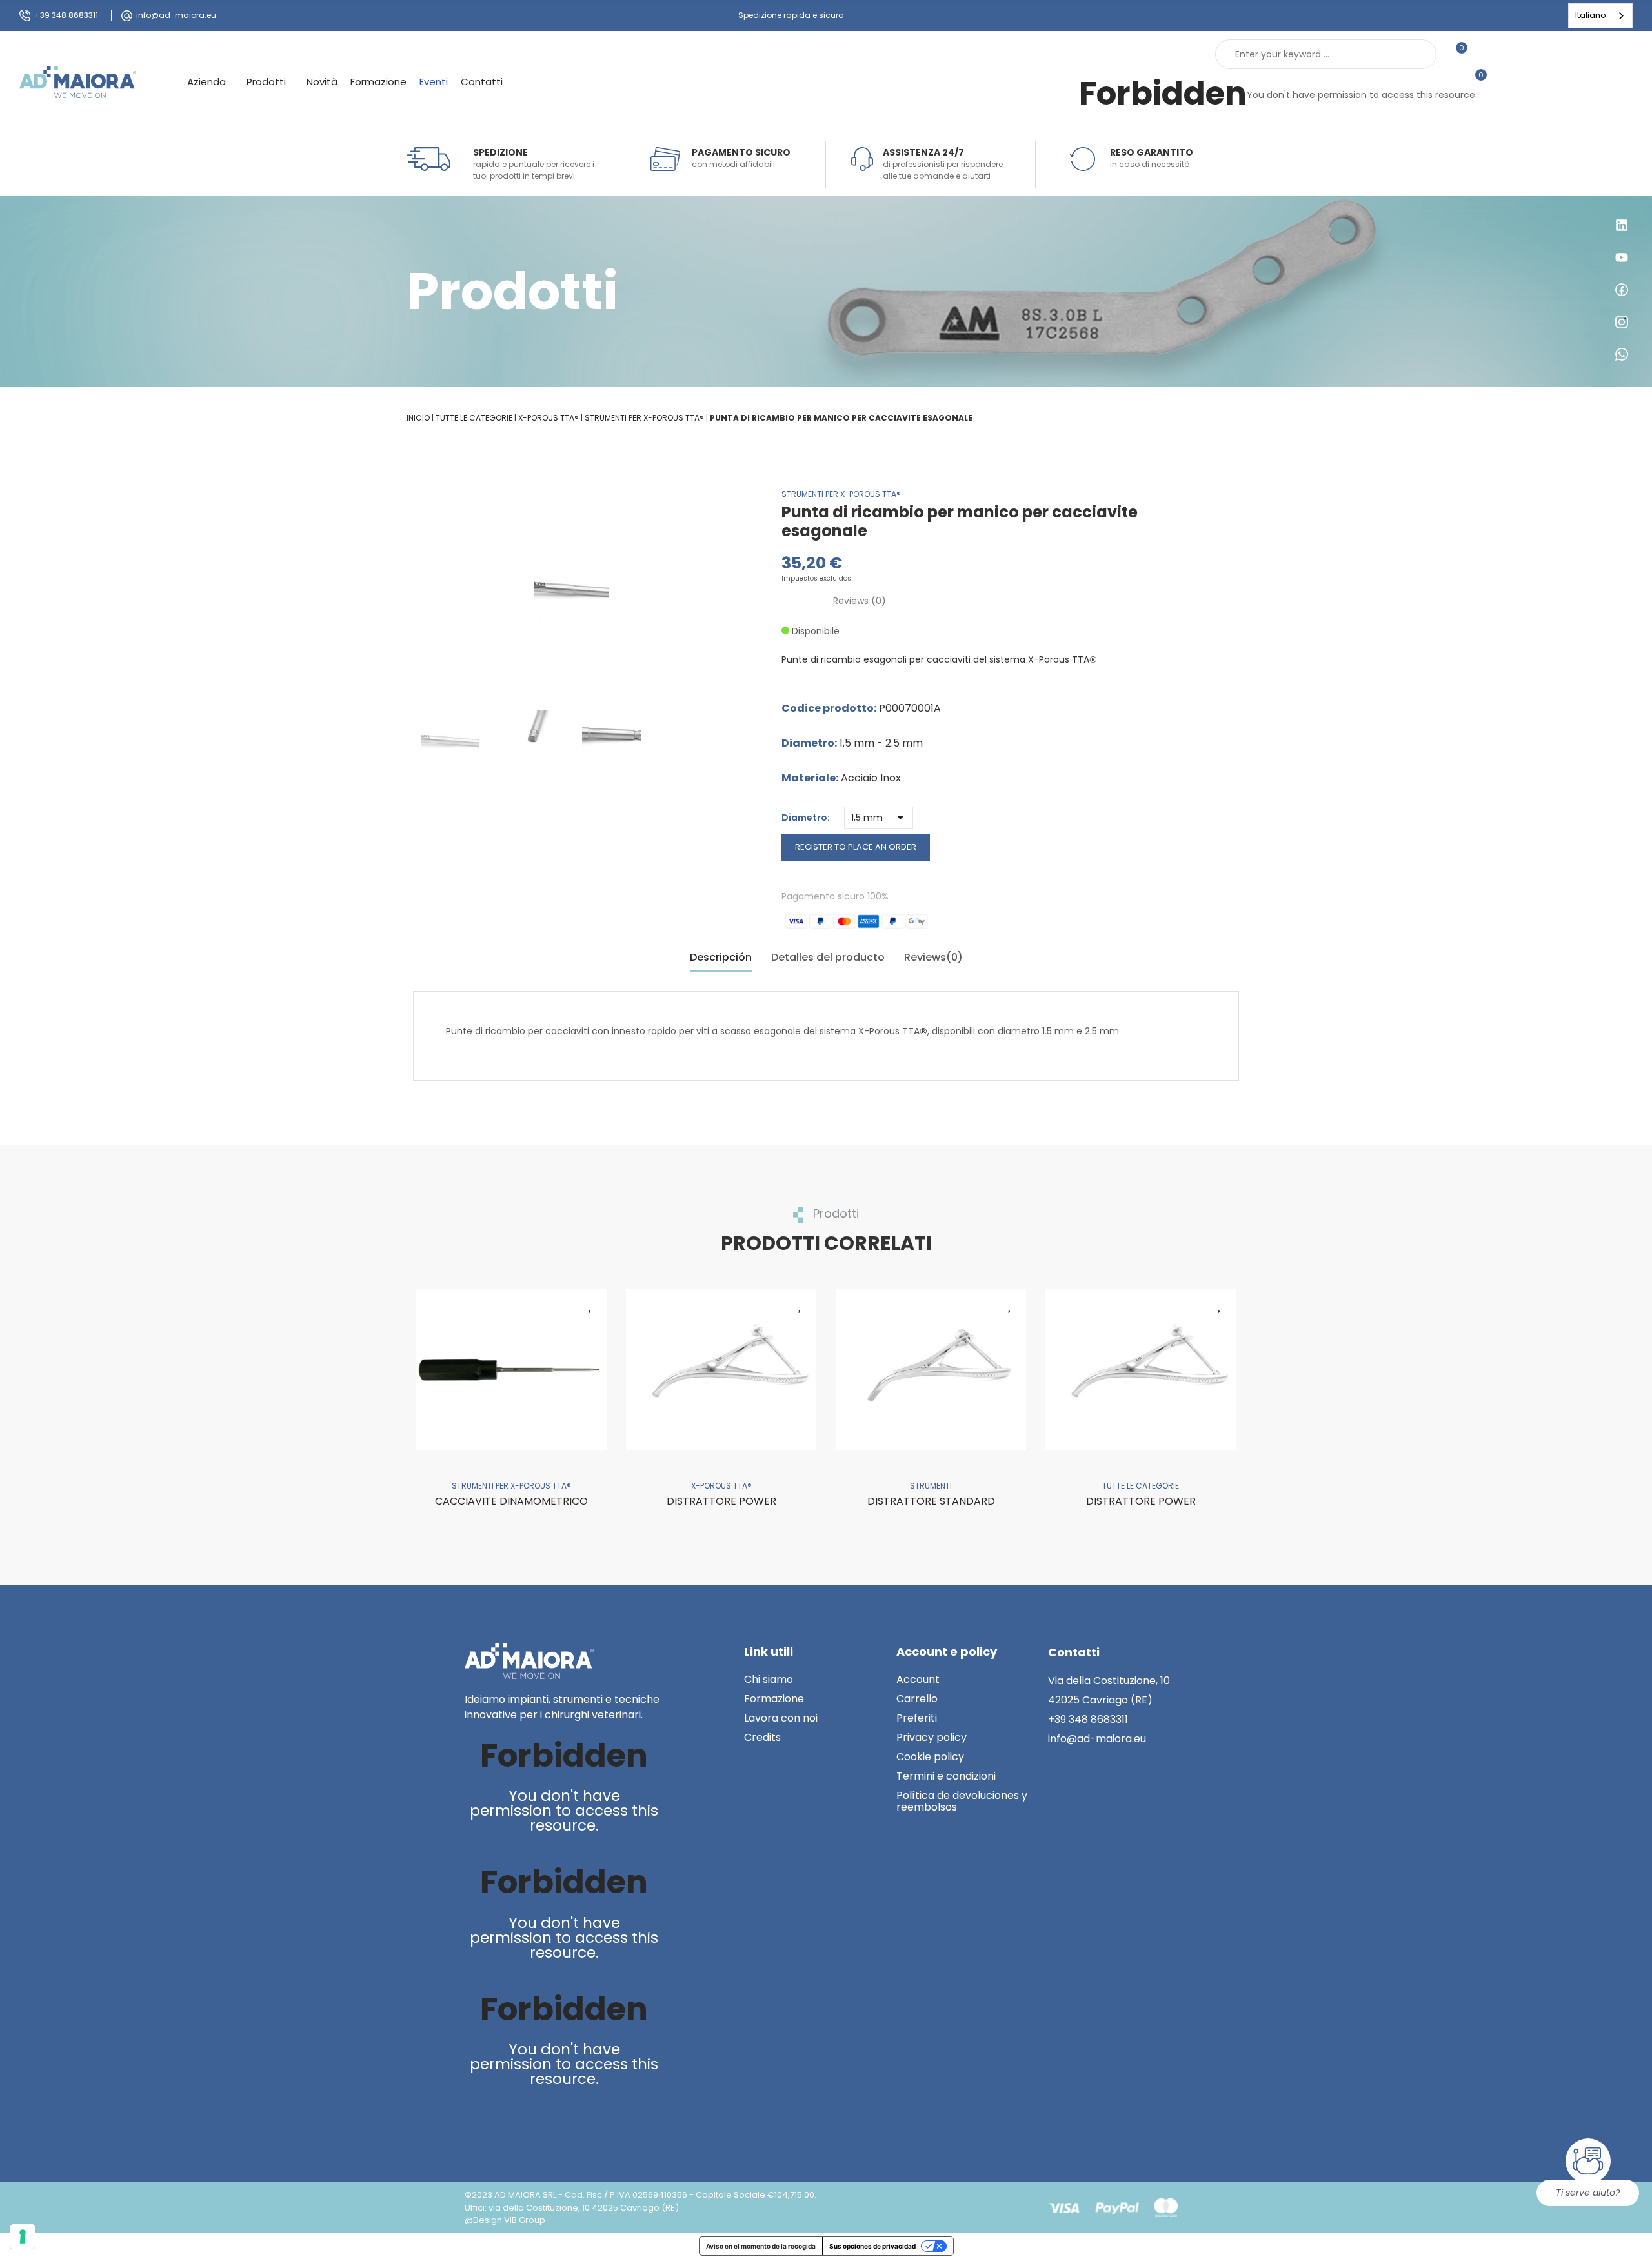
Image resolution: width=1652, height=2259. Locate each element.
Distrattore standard (931, 1501)
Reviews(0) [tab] (933, 957)
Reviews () (860, 601)
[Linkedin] (477, 2123)
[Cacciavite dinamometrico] (511, 1369)
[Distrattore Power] (721, 1369)
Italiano (1591, 15)
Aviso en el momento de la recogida (761, 2246)
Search (1416, 54)
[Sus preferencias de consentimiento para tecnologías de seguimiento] (23, 2236)
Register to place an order (856, 847)
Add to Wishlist (590, 1305)
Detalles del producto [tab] (828, 957)
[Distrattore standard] (931, 1369)
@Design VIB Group (505, 2220)
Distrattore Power (721, 1501)
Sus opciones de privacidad (872, 2246)
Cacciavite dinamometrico (511, 1501)
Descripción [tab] (721, 957)
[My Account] (1484, 54)
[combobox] (1600, 16)
